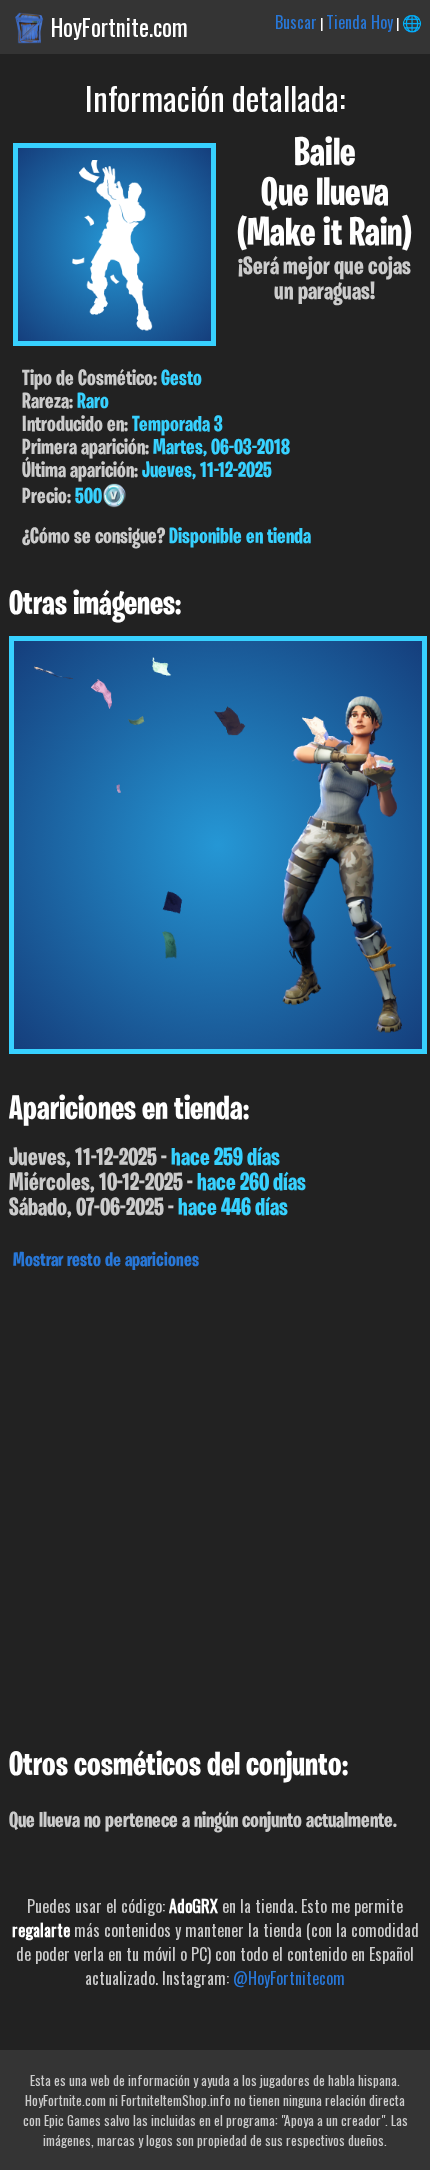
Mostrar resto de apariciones (106, 1261)
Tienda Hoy (359, 22)
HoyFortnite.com (119, 27)
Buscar (296, 22)
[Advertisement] (215, 1504)
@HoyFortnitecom (289, 1978)
